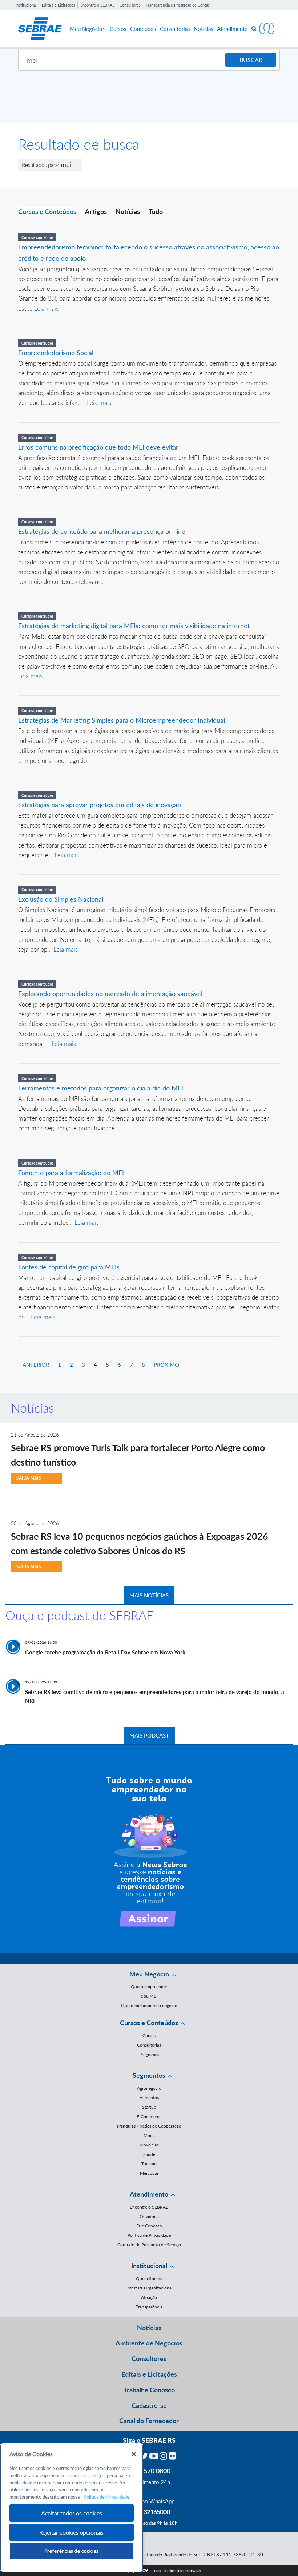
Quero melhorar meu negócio (149, 2005)
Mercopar (149, 2173)
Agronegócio (149, 2088)
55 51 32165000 (149, 2512)
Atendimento (232, 29)
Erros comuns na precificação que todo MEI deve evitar (98, 447)
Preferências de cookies (72, 2551)
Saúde (149, 2154)
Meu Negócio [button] (149, 1974)
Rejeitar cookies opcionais (71, 2532)
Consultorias (175, 29)
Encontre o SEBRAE (97, 5)
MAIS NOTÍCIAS (149, 1595)
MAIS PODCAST (149, 1735)
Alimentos (149, 2098)
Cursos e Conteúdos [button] (149, 2023)
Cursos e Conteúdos (47, 211)
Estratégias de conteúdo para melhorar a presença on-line (102, 531)
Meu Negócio (86, 29)
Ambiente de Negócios (149, 2343)
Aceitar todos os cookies (72, 2513)
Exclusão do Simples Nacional (61, 899)
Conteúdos (143, 29)
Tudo (156, 211)
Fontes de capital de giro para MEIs (69, 1267)
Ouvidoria (149, 2216)
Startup (149, 2107)
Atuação (149, 2297)
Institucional (26, 5)
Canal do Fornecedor (149, 2421)
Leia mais (46, 308)
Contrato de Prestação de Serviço (149, 2245)
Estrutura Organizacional (149, 2288)
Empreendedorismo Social (56, 353)
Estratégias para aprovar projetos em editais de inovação (100, 805)
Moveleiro (149, 2145)
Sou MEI (149, 1996)
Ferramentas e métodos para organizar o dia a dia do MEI (101, 1088)
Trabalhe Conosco (149, 2390)
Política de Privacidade (149, 2235)
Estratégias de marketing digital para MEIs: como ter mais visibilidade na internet (134, 626)
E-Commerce (149, 2116)
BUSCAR (251, 60)
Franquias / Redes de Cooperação (149, 2126)
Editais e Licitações (59, 5)
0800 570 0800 (149, 2471)
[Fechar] (134, 2454)
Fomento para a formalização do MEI (71, 1173)
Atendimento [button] (149, 2194)
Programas (149, 2054)
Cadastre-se (149, 2405)
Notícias (204, 29)
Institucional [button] (149, 2266)
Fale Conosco (149, 2226)
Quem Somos (149, 2278)
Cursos (118, 29)
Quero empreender (149, 1986)
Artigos (96, 211)
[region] (72, 2508)
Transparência (149, 2307)
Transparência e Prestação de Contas (178, 5)
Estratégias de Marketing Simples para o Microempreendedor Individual (122, 720)
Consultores (130, 5)
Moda (149, 2135)
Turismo (149, 2164)
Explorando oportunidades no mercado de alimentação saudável (110, 994)
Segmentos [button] (149, 2075)
